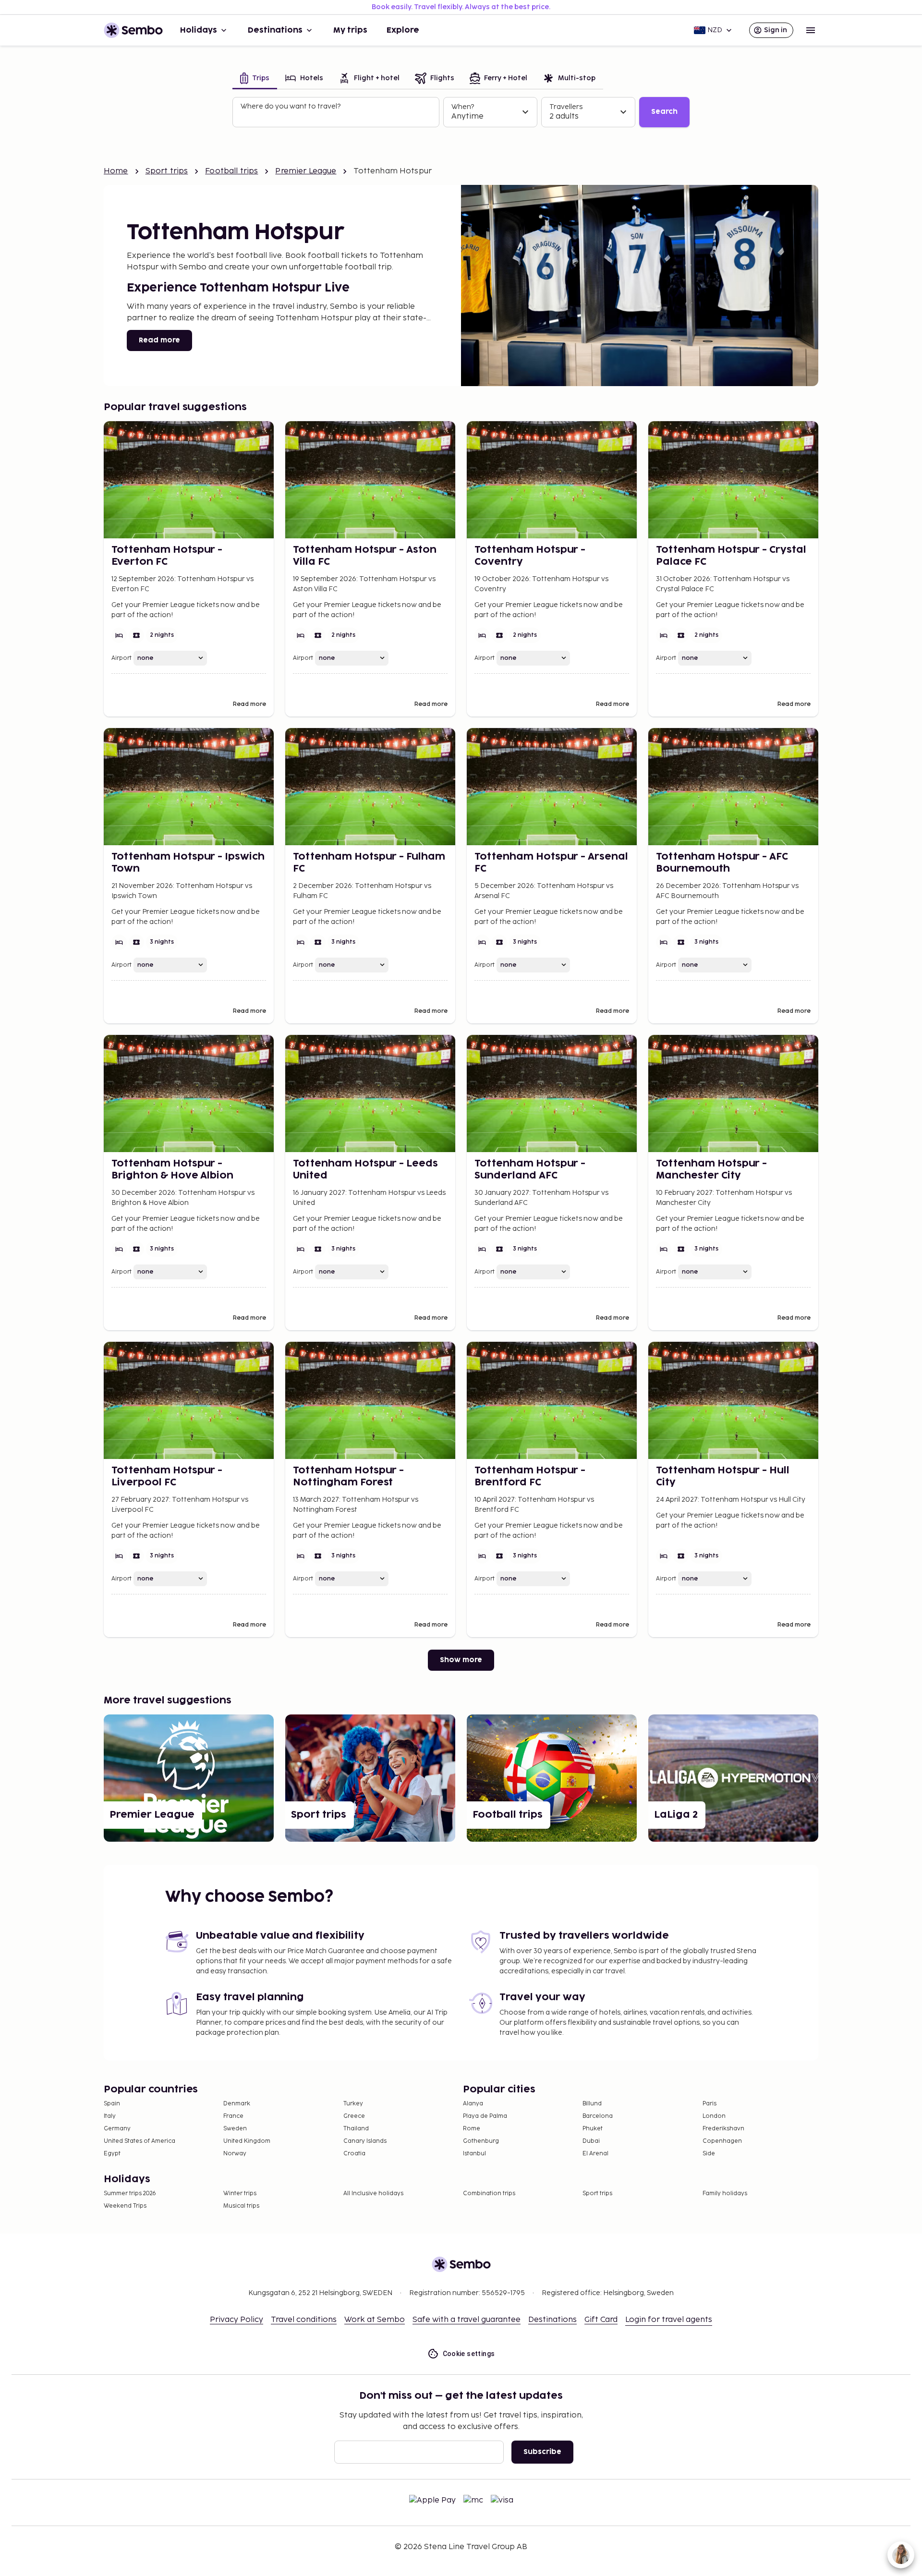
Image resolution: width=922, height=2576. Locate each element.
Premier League (306, 171)
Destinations (275, 30)
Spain (112, 2104)
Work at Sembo (375, 2320)
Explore (403, 30)
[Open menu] (811, 30)
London (714, 2116)
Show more (461, 1660)
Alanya (473, 2104)
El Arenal (595, 2154)
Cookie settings (469, 2354)
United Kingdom (247, 2141)
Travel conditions (304, 2320)
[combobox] (337, 116)
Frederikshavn (723, 2129)
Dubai (591, 2141)
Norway (235, 2154)
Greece (354, 2116)
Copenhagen (722, 2141)
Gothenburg (481, 2141)
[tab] (255, 79)
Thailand (356, 2129)
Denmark (237, 2104)
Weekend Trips (125, 2206)
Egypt (112, 2154)
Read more (159, 340)
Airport (121, 658)
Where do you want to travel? (291, 106)
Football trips (231, 171)
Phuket (593, 2129)
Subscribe (542, 2452)
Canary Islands (365, 2141)
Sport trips (167, 171)
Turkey (353, 2104)
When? (463, 107)
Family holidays (725, 2193)
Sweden (235, 2129)
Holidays (199, 30)
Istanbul (474, 2154)
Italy (110, 2116)
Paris (710, 2104)
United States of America (140, 2141)
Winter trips (240, 2193)
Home (116, 171)
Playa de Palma (485, 2116)
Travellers (566, 107)
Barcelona (598, 2116)
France (233, 2116)
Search (664, 112)
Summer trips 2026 (130, 2193)
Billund (592, 2104)
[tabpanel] (461, 112)
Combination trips (489, 2193)
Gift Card (601, 2320)
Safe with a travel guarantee (467, 2320)
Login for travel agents (669, 2320)
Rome (472, 2129)
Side (709, 2154)
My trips (350, 30)
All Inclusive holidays (373, 2193)
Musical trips (241, 2206)
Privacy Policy (237, 2320)
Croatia (354, 2154)
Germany (117, 2129)
